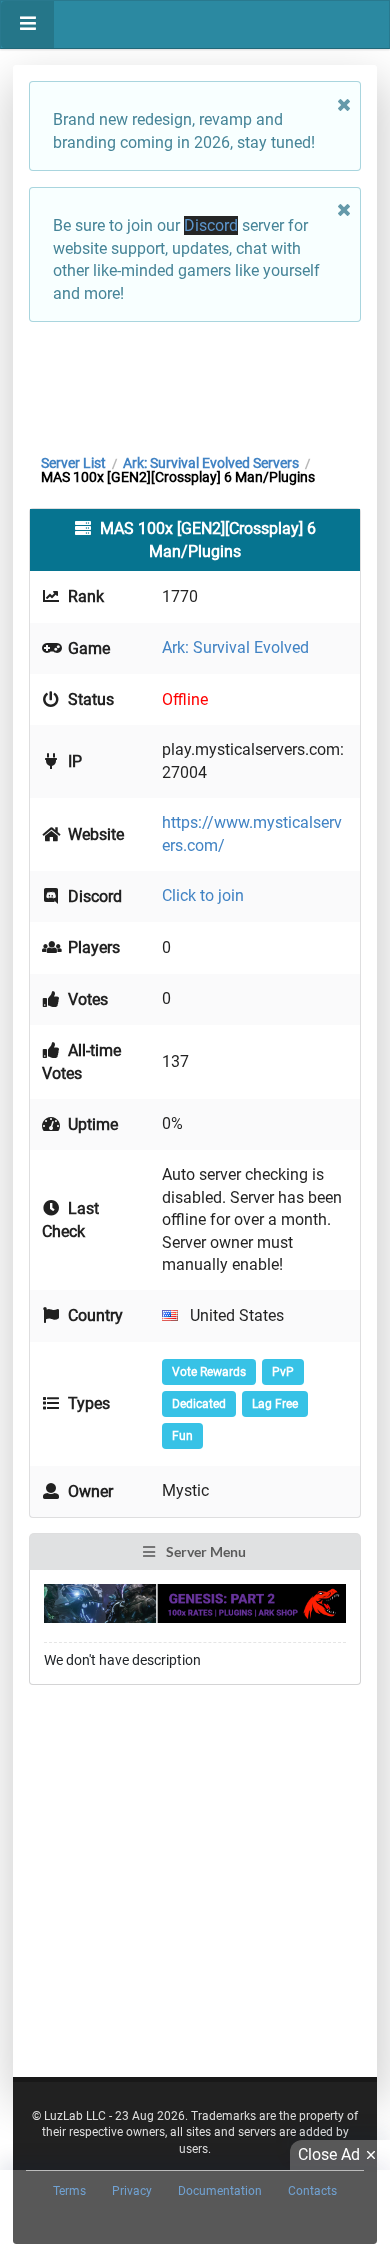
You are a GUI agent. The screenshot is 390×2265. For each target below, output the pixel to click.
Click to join (203, 895)
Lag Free (275, 1404)
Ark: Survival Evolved (235, 647)
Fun (182, 1436)
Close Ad (329, 2154)
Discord (211, 225)
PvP (283, 1372)
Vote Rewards (209, 1372)
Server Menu (204, 1551)
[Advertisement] (195, 383)
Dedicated (199, 1404)
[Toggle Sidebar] (27, 24)
